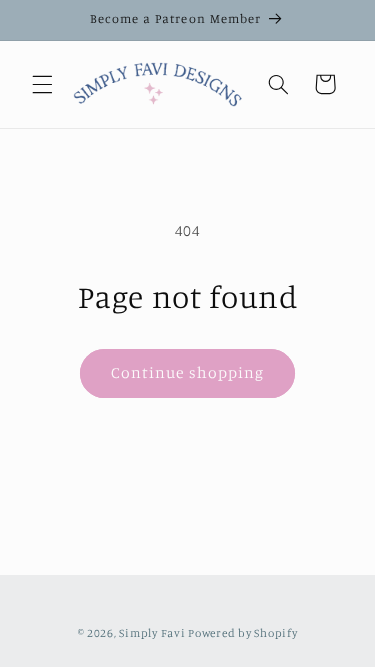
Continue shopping (187, 372)
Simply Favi (152, 633)
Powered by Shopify (242, 633)
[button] (42, 84)
